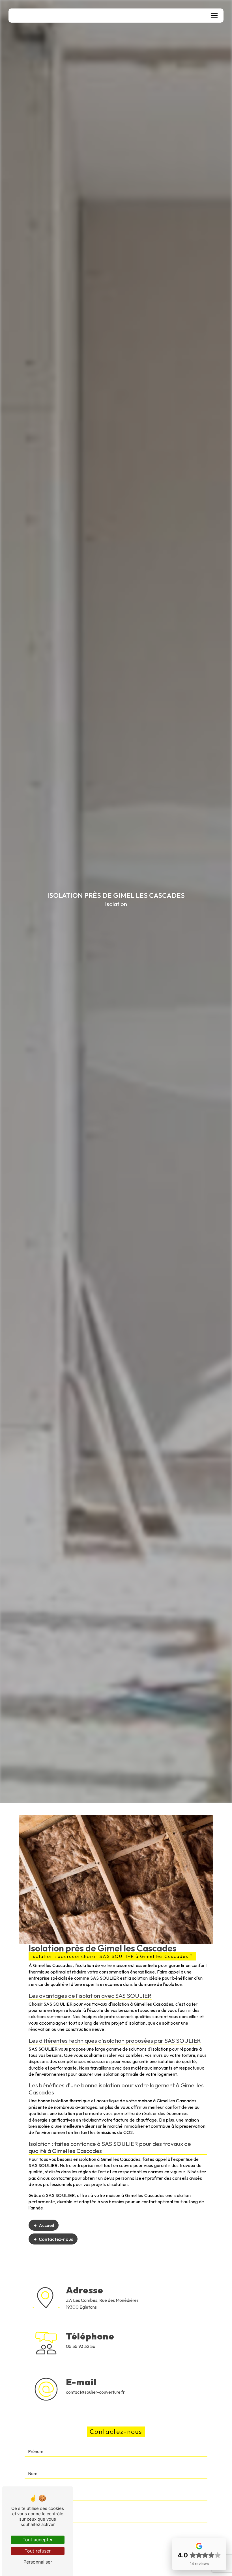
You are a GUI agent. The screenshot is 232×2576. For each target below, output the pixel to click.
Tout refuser (38, 2551)
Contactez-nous (56, 2239)
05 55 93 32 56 (81, 2346)
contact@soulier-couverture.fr (95, 2392)
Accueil (46, 2225)
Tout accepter (38, 2540)
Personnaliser (38, 2562)
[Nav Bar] (214, 16)
